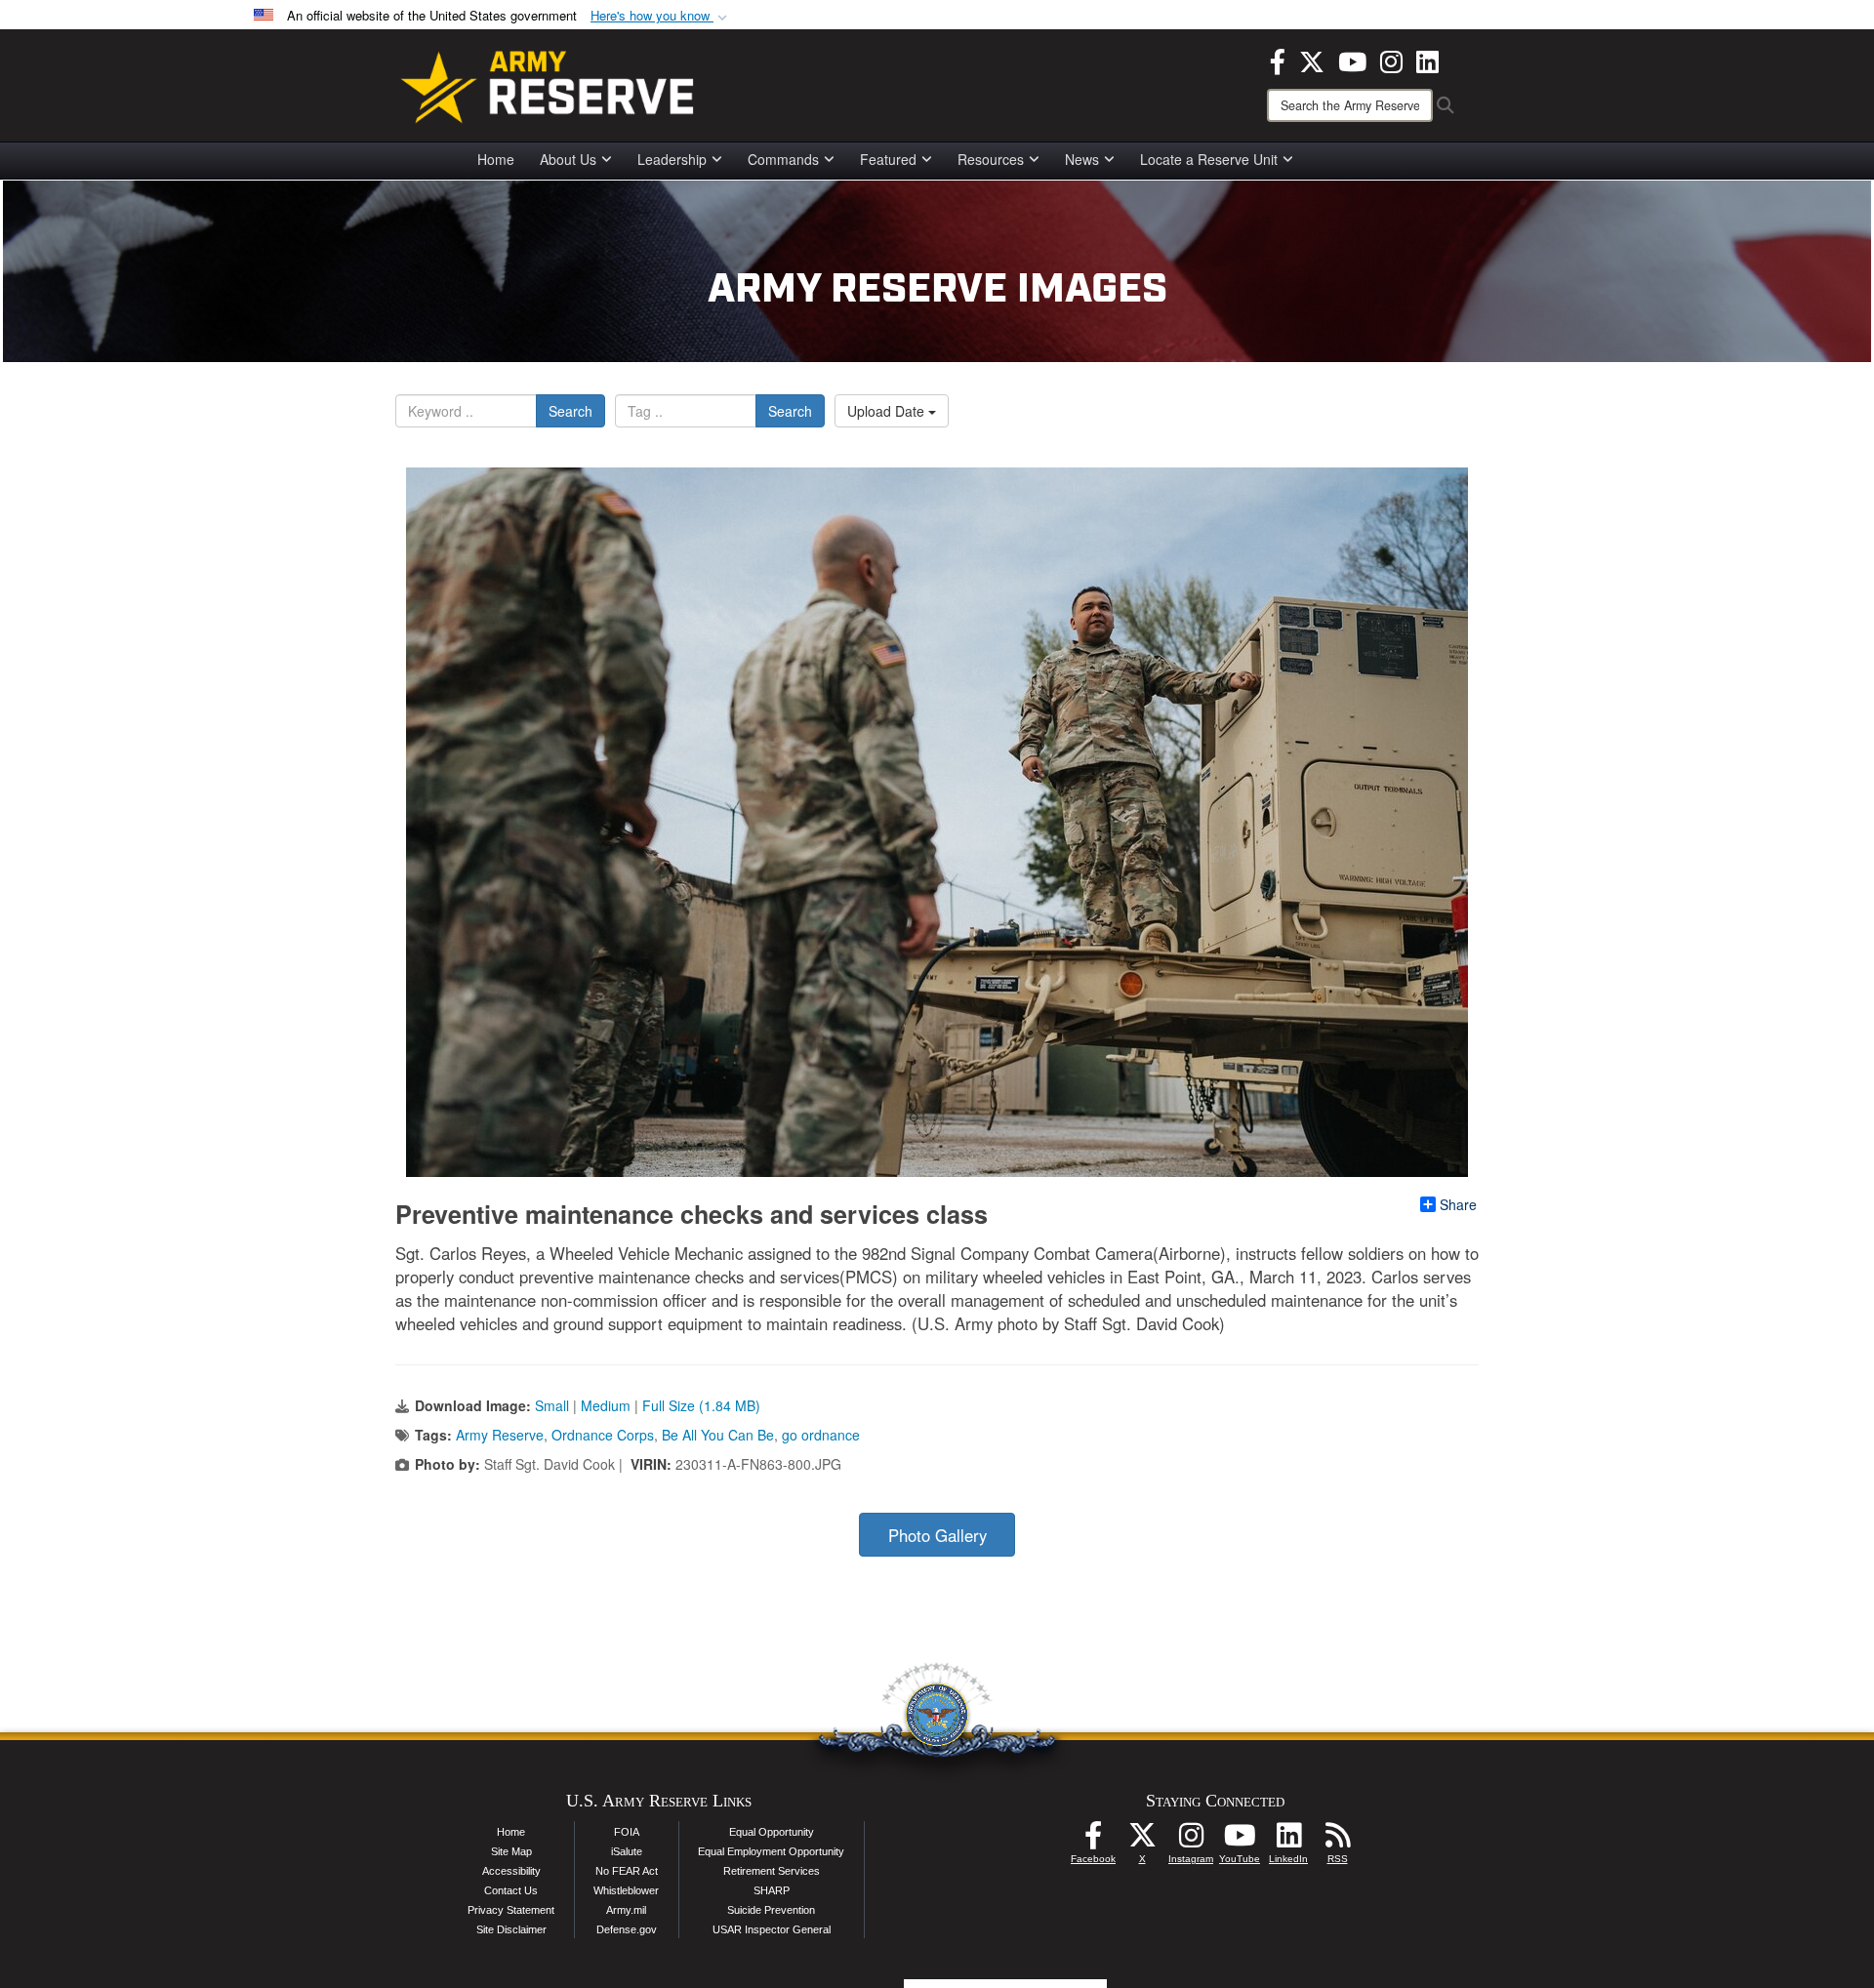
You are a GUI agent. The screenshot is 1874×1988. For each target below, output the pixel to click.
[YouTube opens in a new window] (1352, 60)
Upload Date (888, 411)
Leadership (672, 159)
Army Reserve (500, 1435)
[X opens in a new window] (1312, 60)
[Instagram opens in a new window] (1391, 60)
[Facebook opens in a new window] (1278, 60)
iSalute (627, 1851)
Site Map (511, 1851)
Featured (888, 159)
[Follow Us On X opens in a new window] (1142, 1841)
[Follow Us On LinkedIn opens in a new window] (1288, 1841)
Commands (783, 159)
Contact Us (511, 1890)
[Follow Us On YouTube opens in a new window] (1240, 1841)
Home (496, 159)
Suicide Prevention (771, 1910)
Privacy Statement (511, 1910)
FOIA (627, 1832)
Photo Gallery (937, 1535)
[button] (661, 16)
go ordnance (821, 1435)
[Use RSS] (1337, 1841)
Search (570, 411)
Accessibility (511, 1871)
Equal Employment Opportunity (771, 1851)
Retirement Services (772, 1871)
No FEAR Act (627, 1871)
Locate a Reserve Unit (1209, 159)
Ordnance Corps (603, 1435)
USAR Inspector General (772, 1929)
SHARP (772, 1890)
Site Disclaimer (511, 1929)
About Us (568, 159)
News (1082, 159)
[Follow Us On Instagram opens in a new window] (1191, 1841)
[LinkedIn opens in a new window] (1427, 60)
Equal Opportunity (772, 1832)
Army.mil (626, 1910)
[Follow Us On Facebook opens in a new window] (1093, 1841)
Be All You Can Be (718, 1435)
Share (1458, 1204)
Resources (991, 159)
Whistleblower (626, 1890)
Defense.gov (627, 1929)
